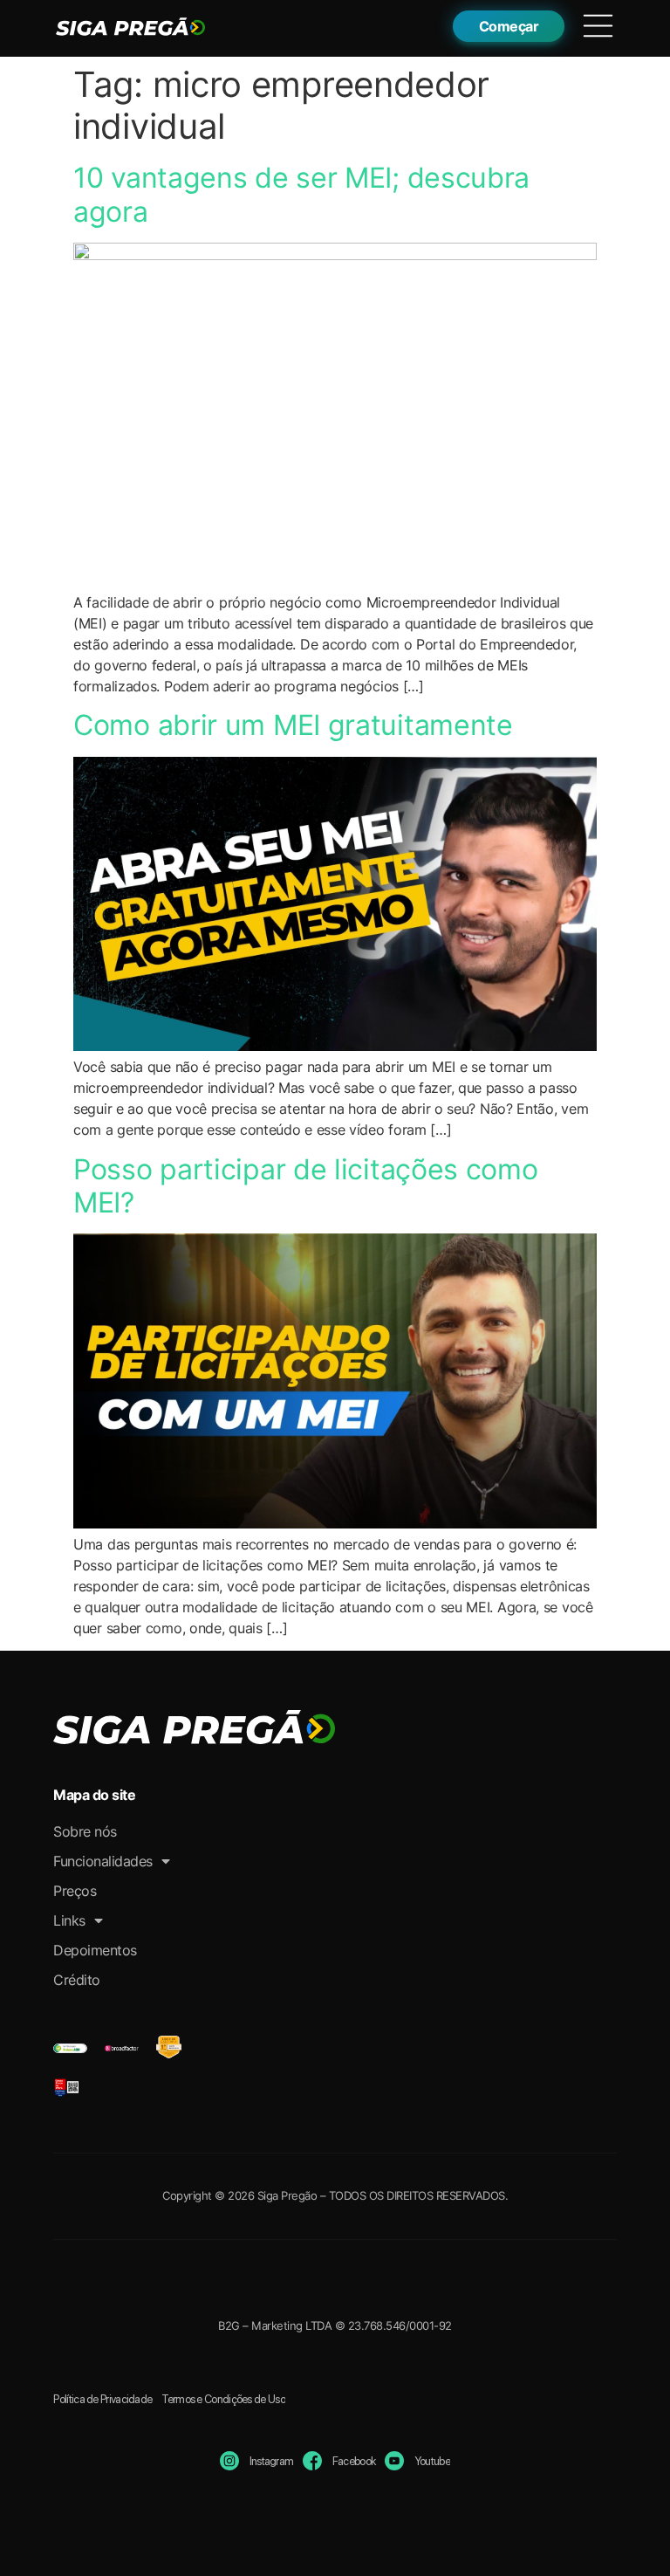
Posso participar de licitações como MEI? (306, 1186)
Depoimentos (95, 1950)
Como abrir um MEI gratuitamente (293, 725)
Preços (75, 1891)
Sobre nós (85, 1831)
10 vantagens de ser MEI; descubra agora (301, 194)
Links (69, 1920)
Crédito (77, 1980)
